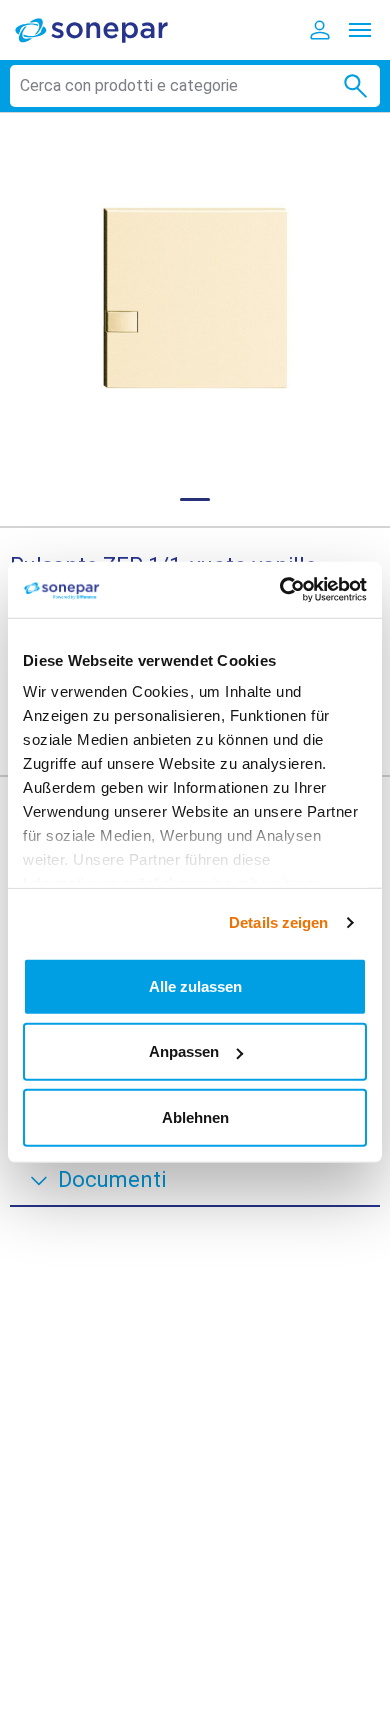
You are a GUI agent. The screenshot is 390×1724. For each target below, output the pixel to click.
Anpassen (184, 1051)
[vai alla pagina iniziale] (105, 29)
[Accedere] (320, 30)
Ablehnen (195, 1116)
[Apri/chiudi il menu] (360, 30)
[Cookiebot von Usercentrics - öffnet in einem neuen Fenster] (280, 590)
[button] (195, 298)
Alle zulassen (195, 985)
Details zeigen (278, 922)
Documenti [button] (112, 1179)
